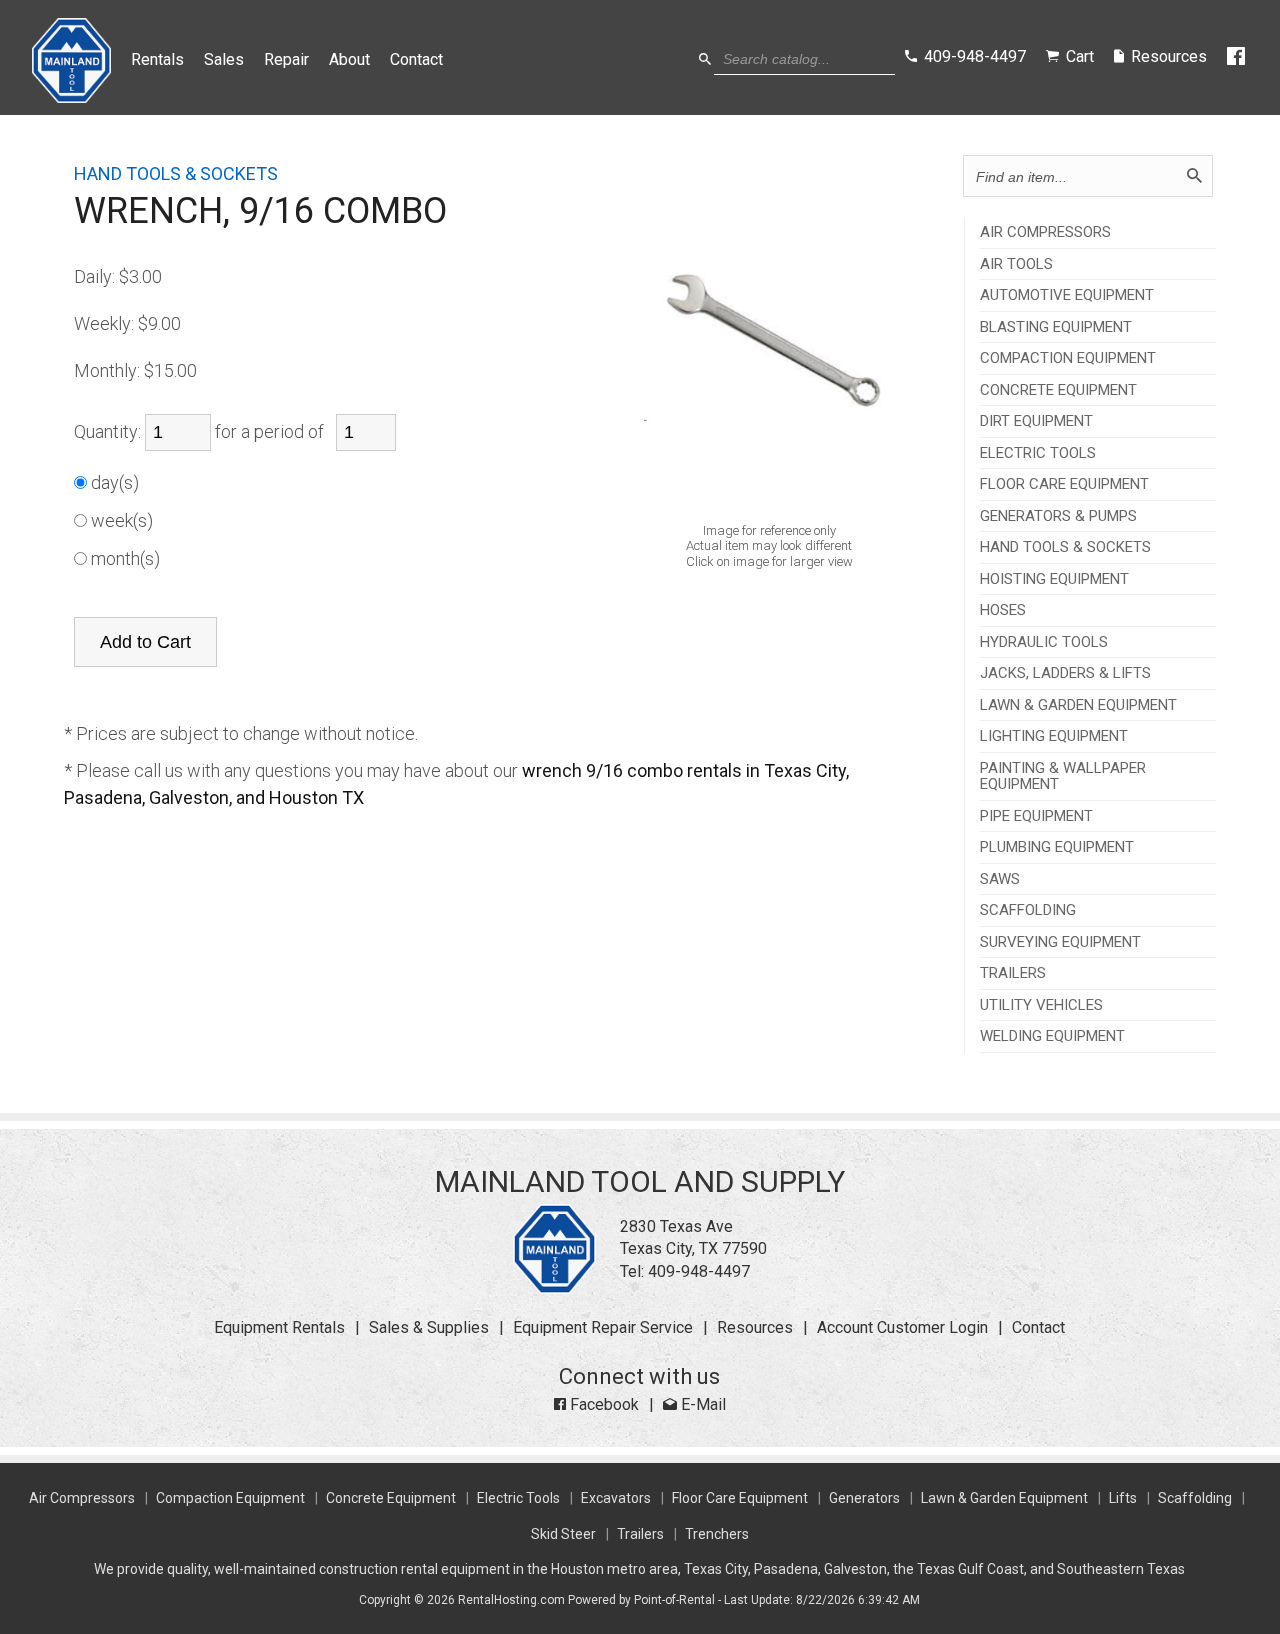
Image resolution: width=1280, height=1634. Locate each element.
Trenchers (717, 1534)
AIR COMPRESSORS (1045, 232)
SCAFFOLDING (1028, 910)
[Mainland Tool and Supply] (554, 1288)
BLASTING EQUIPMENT (1056, 327)
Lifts (1123, 1498)
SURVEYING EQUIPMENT (1060, 942)
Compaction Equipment (230, 1498)
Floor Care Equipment (740, 1498)
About (349, 59)
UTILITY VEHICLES (1041, 1005)
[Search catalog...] (705, 59)
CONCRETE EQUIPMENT (1058, 390)
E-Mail (701, 1404)
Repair (286, 59)
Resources (755, 1327)
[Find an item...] (1194, 176)
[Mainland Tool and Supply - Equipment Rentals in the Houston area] (71, 97)
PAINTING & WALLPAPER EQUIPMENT (1063, 776)
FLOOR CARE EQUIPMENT (1064, 484)
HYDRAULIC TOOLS (1044, 642)
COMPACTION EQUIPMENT (1068, 358)
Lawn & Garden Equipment (1004, 1498)
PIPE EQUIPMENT (1036, 816)
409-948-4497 (699, 1271)
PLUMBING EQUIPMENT (1057, 847)
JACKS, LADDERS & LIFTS (1065, 673)
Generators (864, 1498)
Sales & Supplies (429, 1327)
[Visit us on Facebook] (1237, 57)
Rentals (157, 59)
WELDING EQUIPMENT (1052, 1036)
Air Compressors (82, 1498)
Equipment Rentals (279, 1327)
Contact (416, 59)
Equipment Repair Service (603, 1327)
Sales (224, 59)
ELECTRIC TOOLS (1038, 453)
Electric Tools (518, 1498)
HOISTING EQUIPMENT (1054, 579)
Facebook (602, 1404)
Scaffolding (1195, 1498)
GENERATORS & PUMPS (1058, 516)
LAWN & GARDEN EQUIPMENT (1078, 705)
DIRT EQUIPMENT (1036, 421)
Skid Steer (563, 1534)
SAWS (1000, 879)
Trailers (640, 1534)
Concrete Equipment (391, 1498)
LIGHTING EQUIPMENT (1054, 736)
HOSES (1003, 610)
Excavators (616, 1498)
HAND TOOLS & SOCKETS (1065, 547)
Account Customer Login (902, 1327)
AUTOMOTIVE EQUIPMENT (1067, 295)
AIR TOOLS (1016, 264)
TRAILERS (1013, 973)
